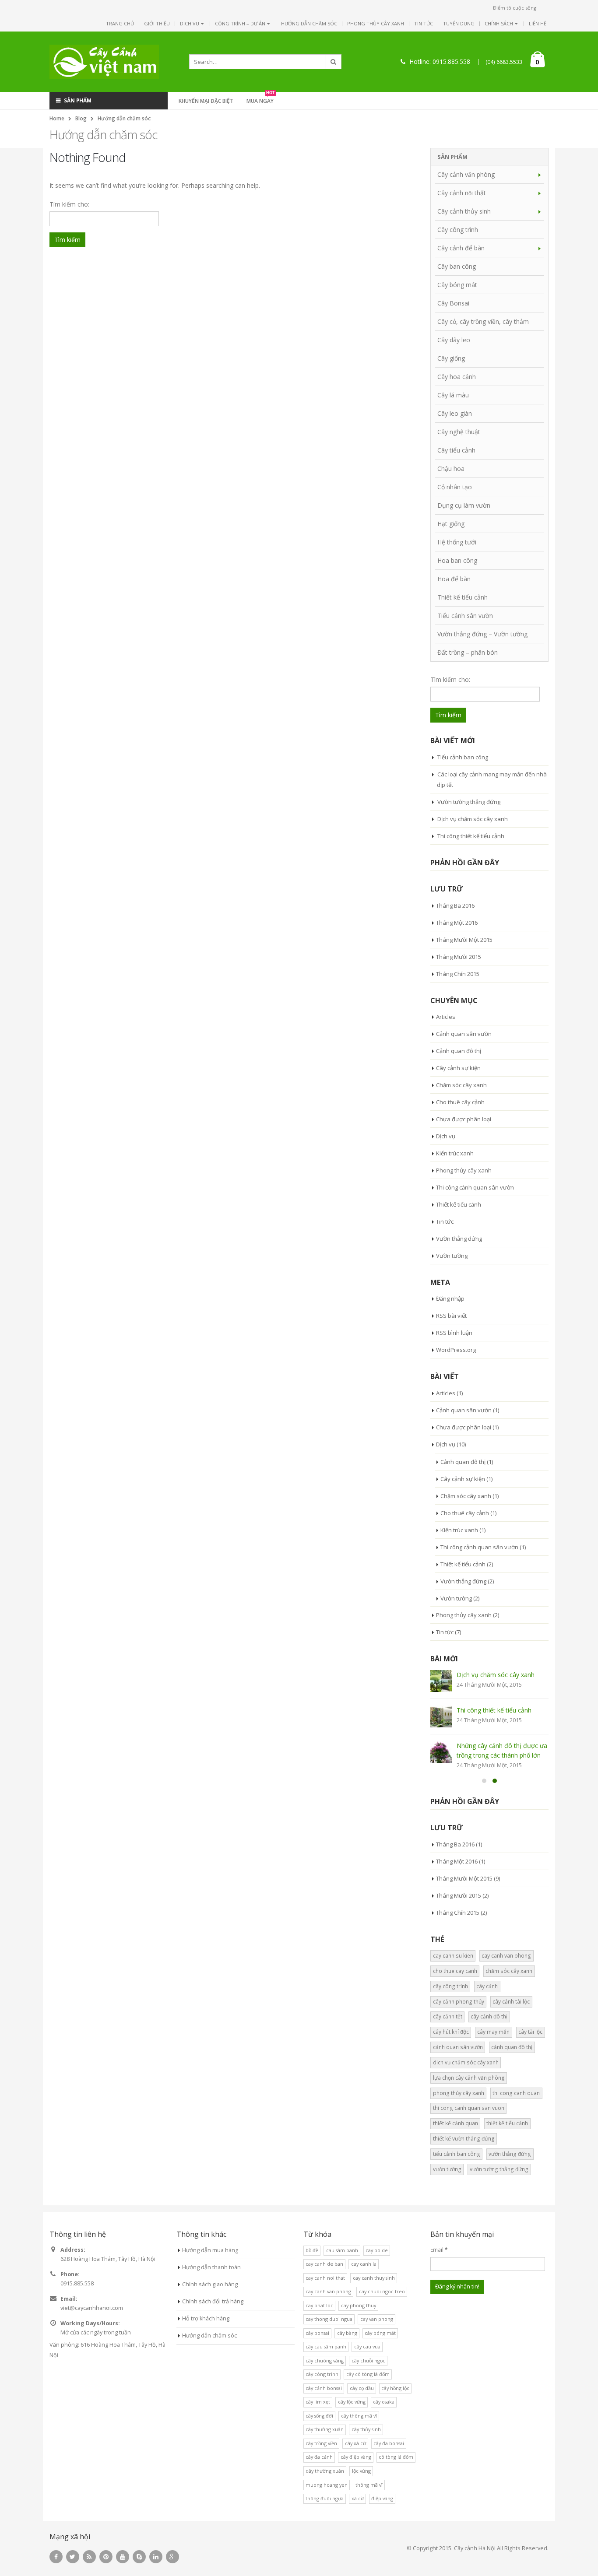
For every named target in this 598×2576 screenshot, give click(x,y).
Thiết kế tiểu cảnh (463, 597)
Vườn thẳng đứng (459, 1239)
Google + (172, 2557)
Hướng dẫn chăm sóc (309, 23)
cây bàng (347, 2333)
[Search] (334, 62)
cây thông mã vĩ (359, 2416)
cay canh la (364, 2264)
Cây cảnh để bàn (461, 248)
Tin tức (424, 23)
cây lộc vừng (352, 2402)
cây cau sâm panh (326, 2346)
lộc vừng (361, 2471)
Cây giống (451, 358)
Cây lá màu (453, 395)
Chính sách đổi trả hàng (213, 2301)
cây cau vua (367, 2346)
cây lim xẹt (318, 2402)
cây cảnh (487, 1986)
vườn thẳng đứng (510, 2154)
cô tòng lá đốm (396, 2457)
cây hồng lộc (395, 2388)
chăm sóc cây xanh (509, 1971)
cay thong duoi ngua (329, 2319)
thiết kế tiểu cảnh (507, 2123)
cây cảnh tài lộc (511, 2002)
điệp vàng (382, 2498)
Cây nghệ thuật (459, 432)
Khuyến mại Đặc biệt (206, 101)
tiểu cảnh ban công (457, 2154)
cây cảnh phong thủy (459, 2002)
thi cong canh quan (516, 2093)
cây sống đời (319, 2416)
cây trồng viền (321, 2443)
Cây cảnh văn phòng (466, 174)
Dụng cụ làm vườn (464, 505)
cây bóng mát (380, 2333)
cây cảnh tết (448, 2016)
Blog (81, 118)
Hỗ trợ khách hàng (206, 2318)
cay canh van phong (506, 1956)
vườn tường (447, 2169)
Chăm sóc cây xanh (461, 1085)
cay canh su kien (453, 1956)
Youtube (123, 2557)
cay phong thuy (359, 2305)
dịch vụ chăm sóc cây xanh (466, 2062)
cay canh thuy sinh (374, 2278)
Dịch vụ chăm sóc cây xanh (473, 819)
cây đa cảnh (319, 2457)
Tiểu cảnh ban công (463, 757)
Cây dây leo (454, 340)
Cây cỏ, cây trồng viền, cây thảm (483, 321)
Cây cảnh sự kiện (458, 1068)
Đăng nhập (450, 1299)
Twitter (73, 2557)
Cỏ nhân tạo (455, 487)
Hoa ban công (457, 560)
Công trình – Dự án (240, 23)
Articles (446, 1017)
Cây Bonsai (453, 303)
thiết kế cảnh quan (456, 2123)
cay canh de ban (324, 2264)
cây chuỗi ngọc (368, 2360)
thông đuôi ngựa (325, 2498)
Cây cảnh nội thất (462, 193)
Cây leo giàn (455, 413)
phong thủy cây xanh (459, 2093)
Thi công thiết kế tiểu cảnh (471, 836)
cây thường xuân (325, 2429)
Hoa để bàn (454, 579)
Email (439, 2250)
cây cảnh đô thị (489, 2016)
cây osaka (384, 2402)
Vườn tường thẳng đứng (469, 802)
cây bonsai (317, 2333)
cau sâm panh (342, 2250)
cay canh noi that (325, 2278)
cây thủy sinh (366, 2429)
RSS (89, 2557)
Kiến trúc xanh (455, 1153)
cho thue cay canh (455, 1971)
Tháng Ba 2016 (455, 905)
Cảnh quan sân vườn (464, 1034)
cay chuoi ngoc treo (382, 2291)
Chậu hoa (451, 469)
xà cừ (358, 2498)
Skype (139, 2557)
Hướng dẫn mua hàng (210, 2250)
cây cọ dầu (362, 2388)
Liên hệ (538, 23)
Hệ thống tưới (457, 542)
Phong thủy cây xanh (376, 23)
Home (57, 118)
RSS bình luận (454, 1333)
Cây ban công (457, 266)
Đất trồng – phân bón (468, 652)
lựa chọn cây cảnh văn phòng (469, 2078)
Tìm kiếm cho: (69, 204)
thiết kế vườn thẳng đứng (464, 2139)
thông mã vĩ (369, 2485)
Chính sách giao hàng (210, 2284)
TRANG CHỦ (120, 23)
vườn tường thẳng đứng (499, 2169)
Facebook (56, 2557)
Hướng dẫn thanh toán (211, 2267)
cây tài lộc (530, 2032)
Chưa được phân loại (464, 1119)
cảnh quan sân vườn (458, 2047)
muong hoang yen (327, 2485)
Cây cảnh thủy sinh (464, 211)
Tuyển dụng (459, 23)
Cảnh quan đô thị (459, 1051)
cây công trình (450, 1986)
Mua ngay (261, 100)
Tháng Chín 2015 (458, 974)
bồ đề (312, 2250)
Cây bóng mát (457, 285)
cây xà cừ (355, 2443)
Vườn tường (452, 1256)
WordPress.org (456, 1350)
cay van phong (377, 2319)
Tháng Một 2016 (457, 923)
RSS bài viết (451, 1316)
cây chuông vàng (325, 2360)
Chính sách (499, 23)
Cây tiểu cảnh (456, 450)
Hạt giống (451, 524)
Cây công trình (458, 230)
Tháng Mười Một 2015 (464, 940)
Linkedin (156, 2557)
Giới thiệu (157, 23)
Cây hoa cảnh (457, 377)
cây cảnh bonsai (324, 2388)
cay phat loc (319, 2305)
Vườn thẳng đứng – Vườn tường (482, 634)
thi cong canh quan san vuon (469, 2108)
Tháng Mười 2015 (459, 957)
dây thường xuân (325, 2471)
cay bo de (377, 2250)
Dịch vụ (190, 23)
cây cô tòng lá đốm (368, 2374)
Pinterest (106, 2557)
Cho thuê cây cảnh (460, 1102)
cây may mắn (493, 2032)
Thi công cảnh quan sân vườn (475, 1187)
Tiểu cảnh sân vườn (465, 616)
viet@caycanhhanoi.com (92, 2308)
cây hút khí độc (451, 2032)
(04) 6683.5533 (504, 62)
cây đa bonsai (389, 2443)
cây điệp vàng (356, 2457)
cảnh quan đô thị (512, 2047)
